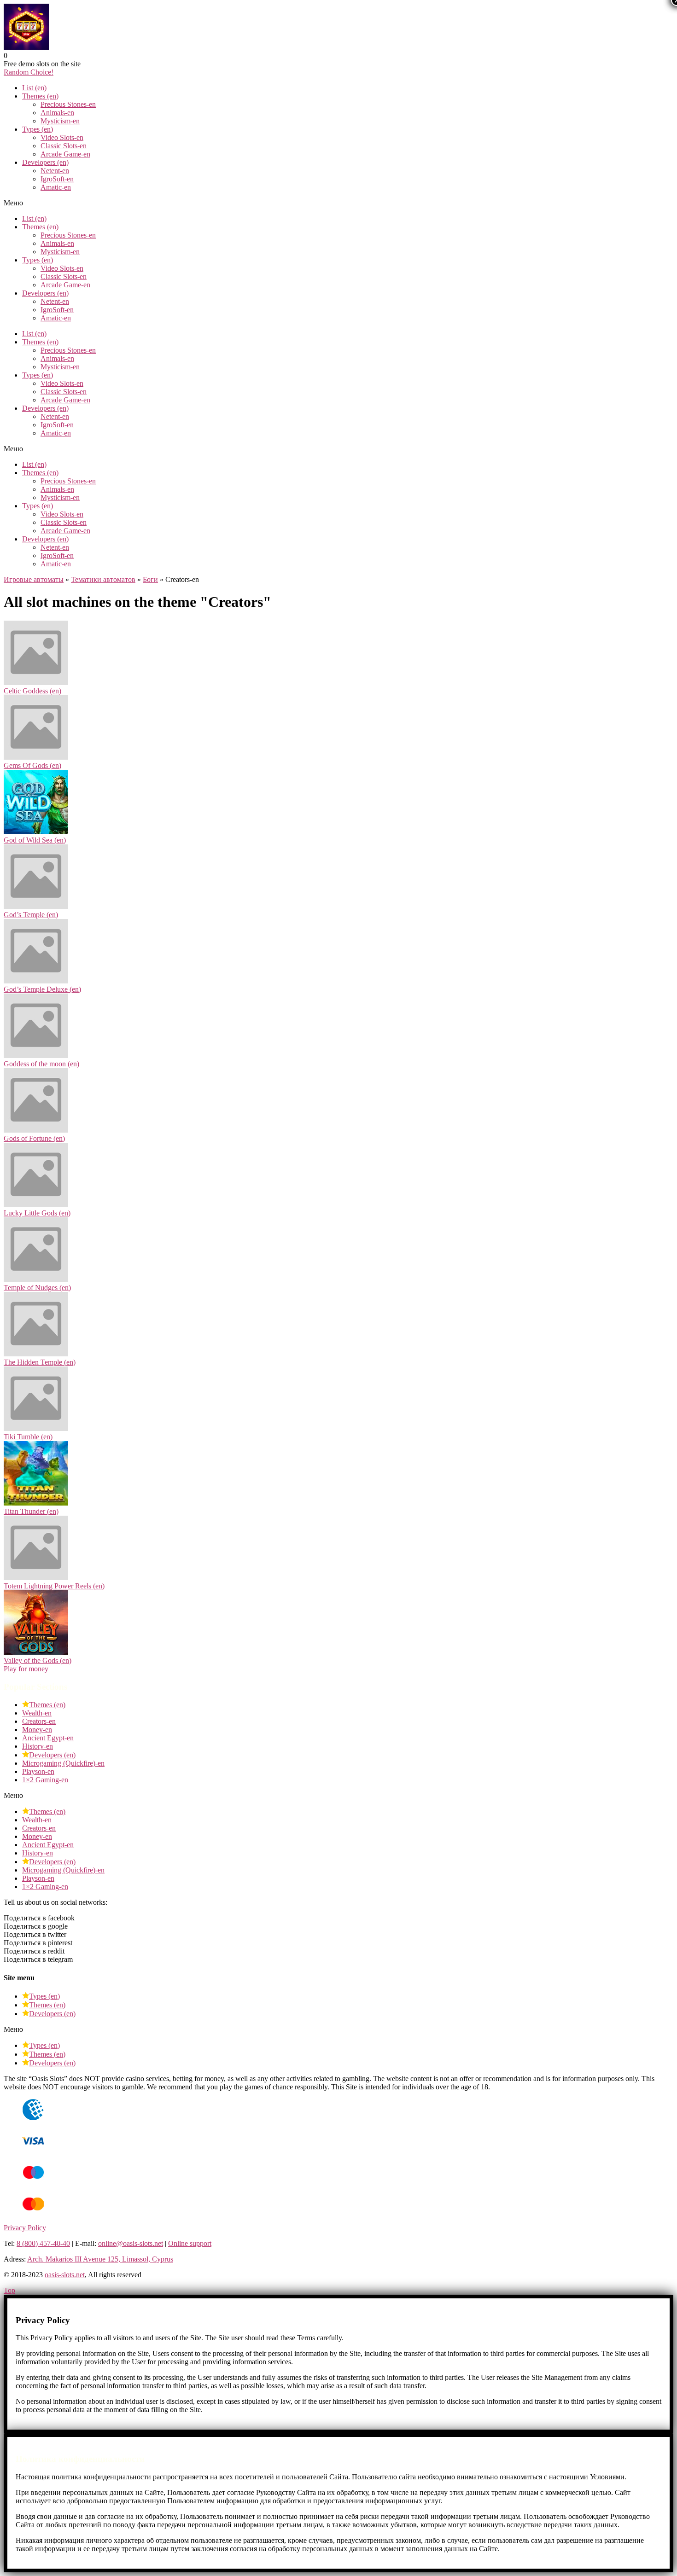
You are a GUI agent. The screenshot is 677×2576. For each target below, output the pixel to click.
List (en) (34, 88)
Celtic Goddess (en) (32, 691)
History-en (38, 1746)
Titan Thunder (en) (31, 1511)
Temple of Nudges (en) (37, 1288)
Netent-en (55, 171)
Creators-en (39, 1721)
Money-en (37, 1730)
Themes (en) (40, 96)
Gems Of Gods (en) (32, 765)
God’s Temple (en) (31, 915)
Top (9, 2290)
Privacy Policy (25, 2228)
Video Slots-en (62, 137)
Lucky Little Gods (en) (37, 1213)
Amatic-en (56, 187)
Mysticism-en (60, 121)
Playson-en (38, 1771)
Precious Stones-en (68, 104)
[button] (29, 72)
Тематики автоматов (103, 579)
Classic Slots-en (64, 146)
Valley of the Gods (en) (38, 1660)
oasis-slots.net (65, 2275)
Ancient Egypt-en (48, 1738)
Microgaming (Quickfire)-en (63, 1763)
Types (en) (38, 129)
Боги (150, 579)
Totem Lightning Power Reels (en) (54, 1586)
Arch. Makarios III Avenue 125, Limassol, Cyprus (100, 2259)
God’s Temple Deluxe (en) (42, 989)
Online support (190, 2243)
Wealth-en (37, 1713)
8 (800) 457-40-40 (43, 2243)
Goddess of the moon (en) (41, 1064)
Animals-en (57, 113)
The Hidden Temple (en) (40, 1362)
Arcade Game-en (65, 154)
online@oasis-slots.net (131, 2243)
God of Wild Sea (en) (35, 840)
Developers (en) (45, 162)
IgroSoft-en (57, 179)
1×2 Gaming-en (45, 1780)
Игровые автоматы (34, 579)
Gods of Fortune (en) (34, 1138)
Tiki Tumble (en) (28, 1437)
